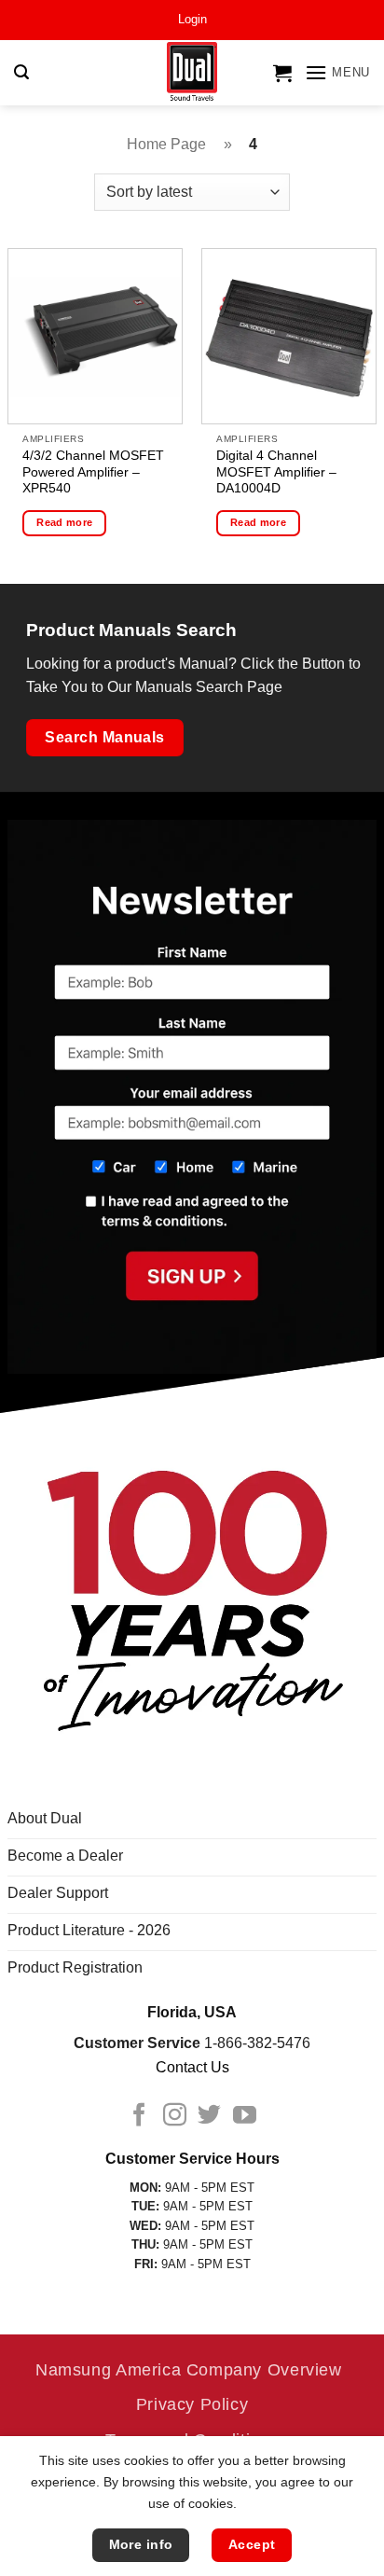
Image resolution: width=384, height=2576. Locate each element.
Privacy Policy (192, 2404)
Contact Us (192, 2067)
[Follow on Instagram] (175, 2116)
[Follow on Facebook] (139, 2116)
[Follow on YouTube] (245, 2116)
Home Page (166, 144)
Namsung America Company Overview (189, 2369)
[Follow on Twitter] (209, 2116)
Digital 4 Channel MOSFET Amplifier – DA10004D (276, 472)
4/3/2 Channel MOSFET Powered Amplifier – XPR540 (93, 472)
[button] (192, 20)
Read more (64, 522)
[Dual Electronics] (192, 73)
